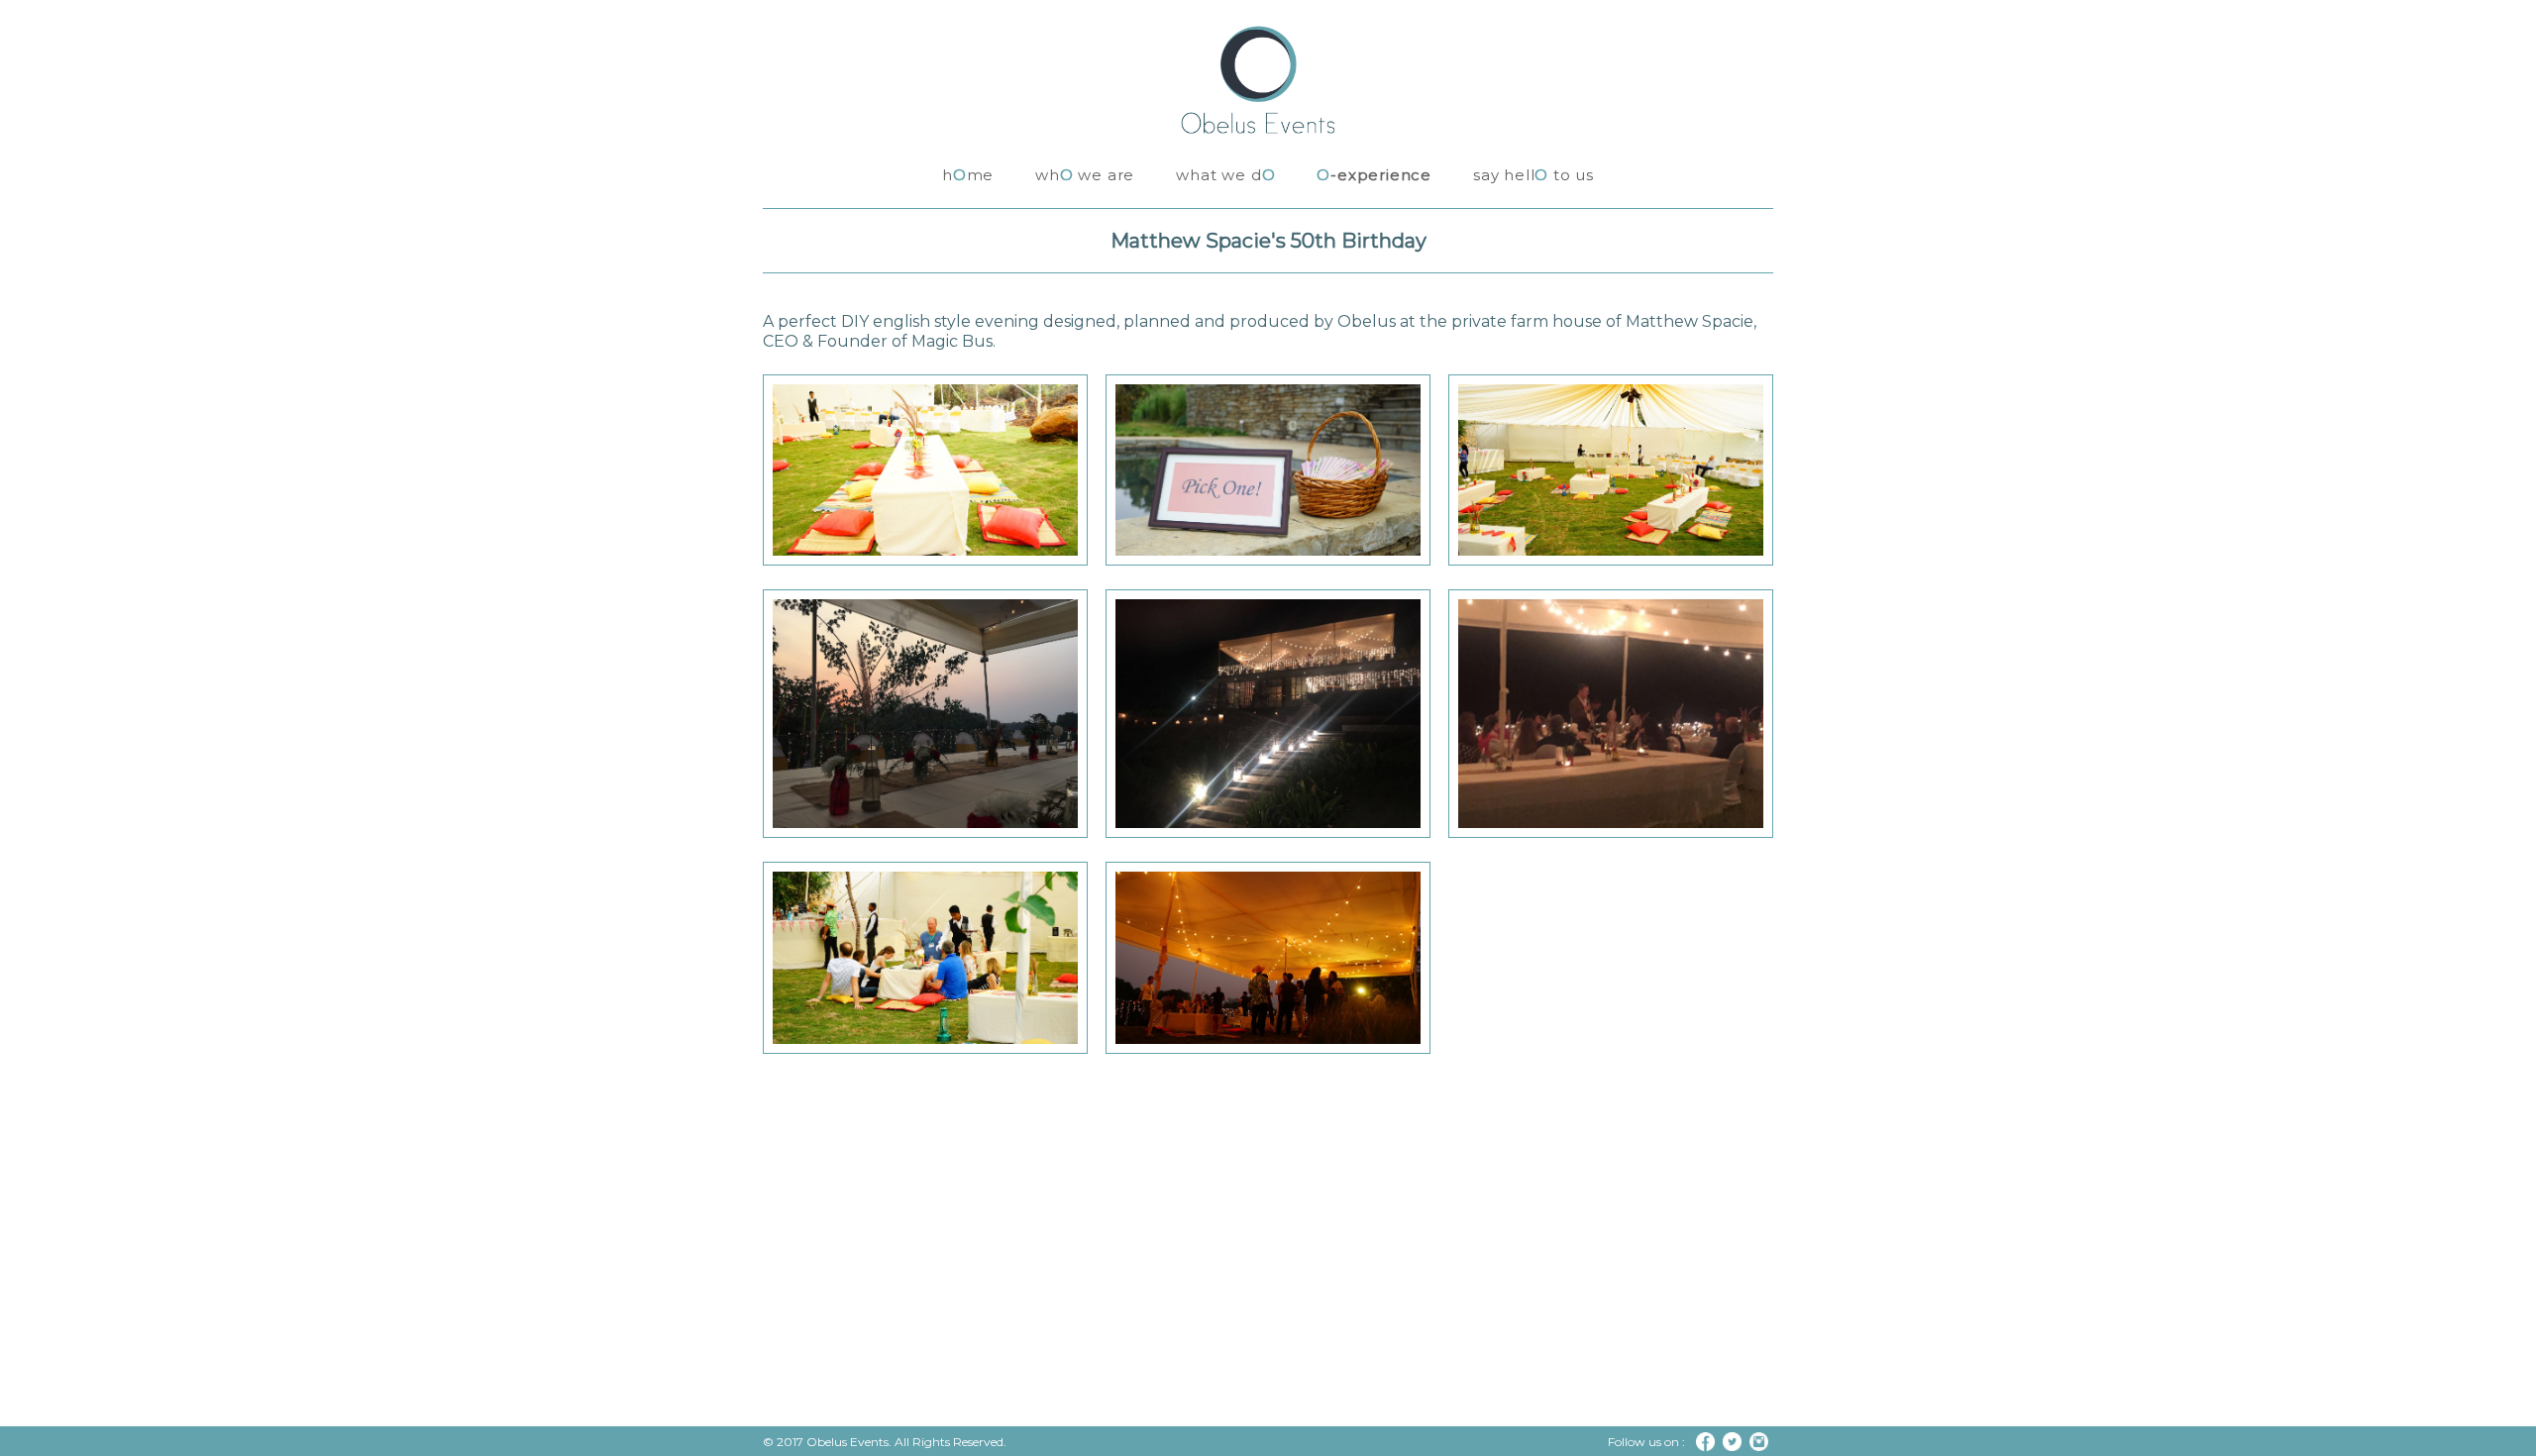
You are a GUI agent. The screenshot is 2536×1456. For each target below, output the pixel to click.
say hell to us (1533, 175)
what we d (1225, 175)
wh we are (1085, 175)
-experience (1374, 175)
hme (968, 175)
